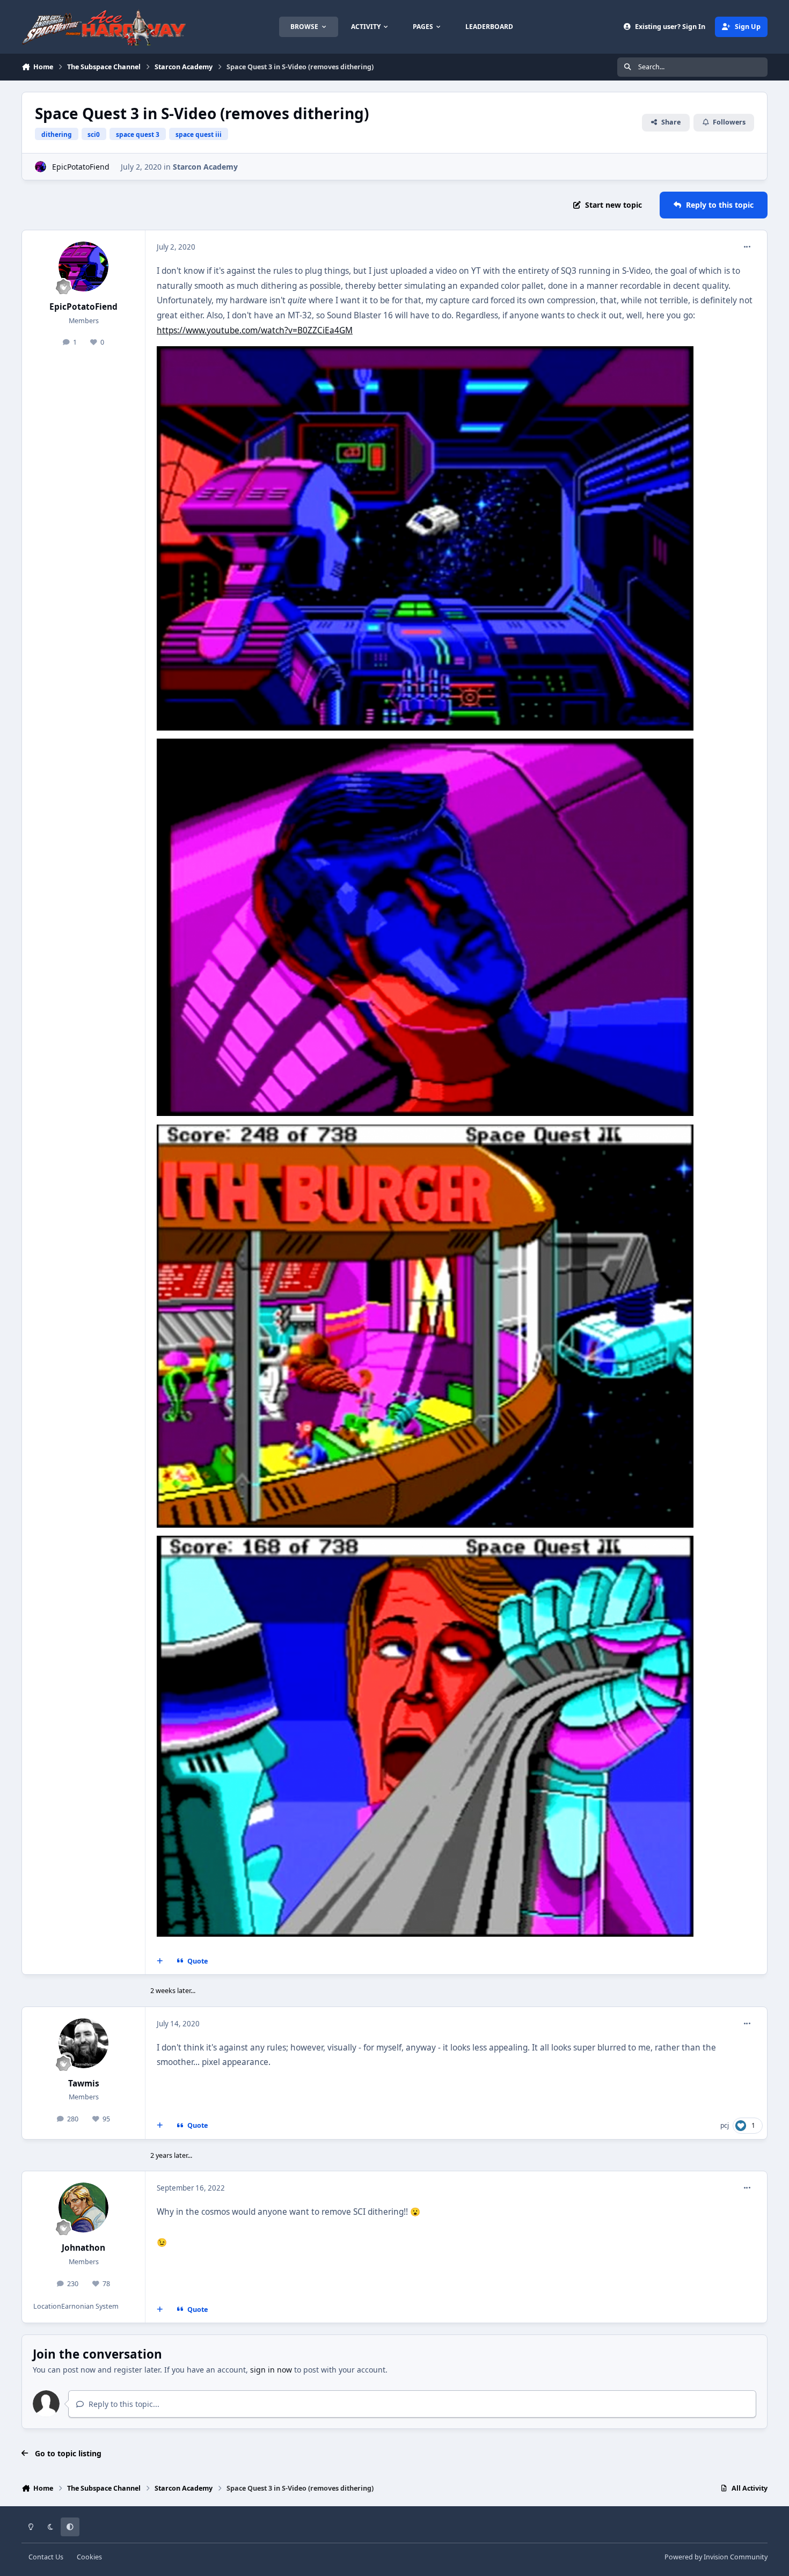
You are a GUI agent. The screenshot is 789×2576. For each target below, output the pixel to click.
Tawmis (84, 2084)
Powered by (716, 2557)
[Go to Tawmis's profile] (84, 2044)
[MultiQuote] (160, 1961)
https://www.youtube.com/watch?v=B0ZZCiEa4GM (255, 330)
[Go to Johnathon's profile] (84, 2208)
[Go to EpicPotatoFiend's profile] (41, 167)
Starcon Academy (205, 167)
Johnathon (83, 2248)
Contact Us (46, 2557)
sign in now (271, 2370)
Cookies (89, 2557)
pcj (725, 2125)
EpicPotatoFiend (81, 167)
